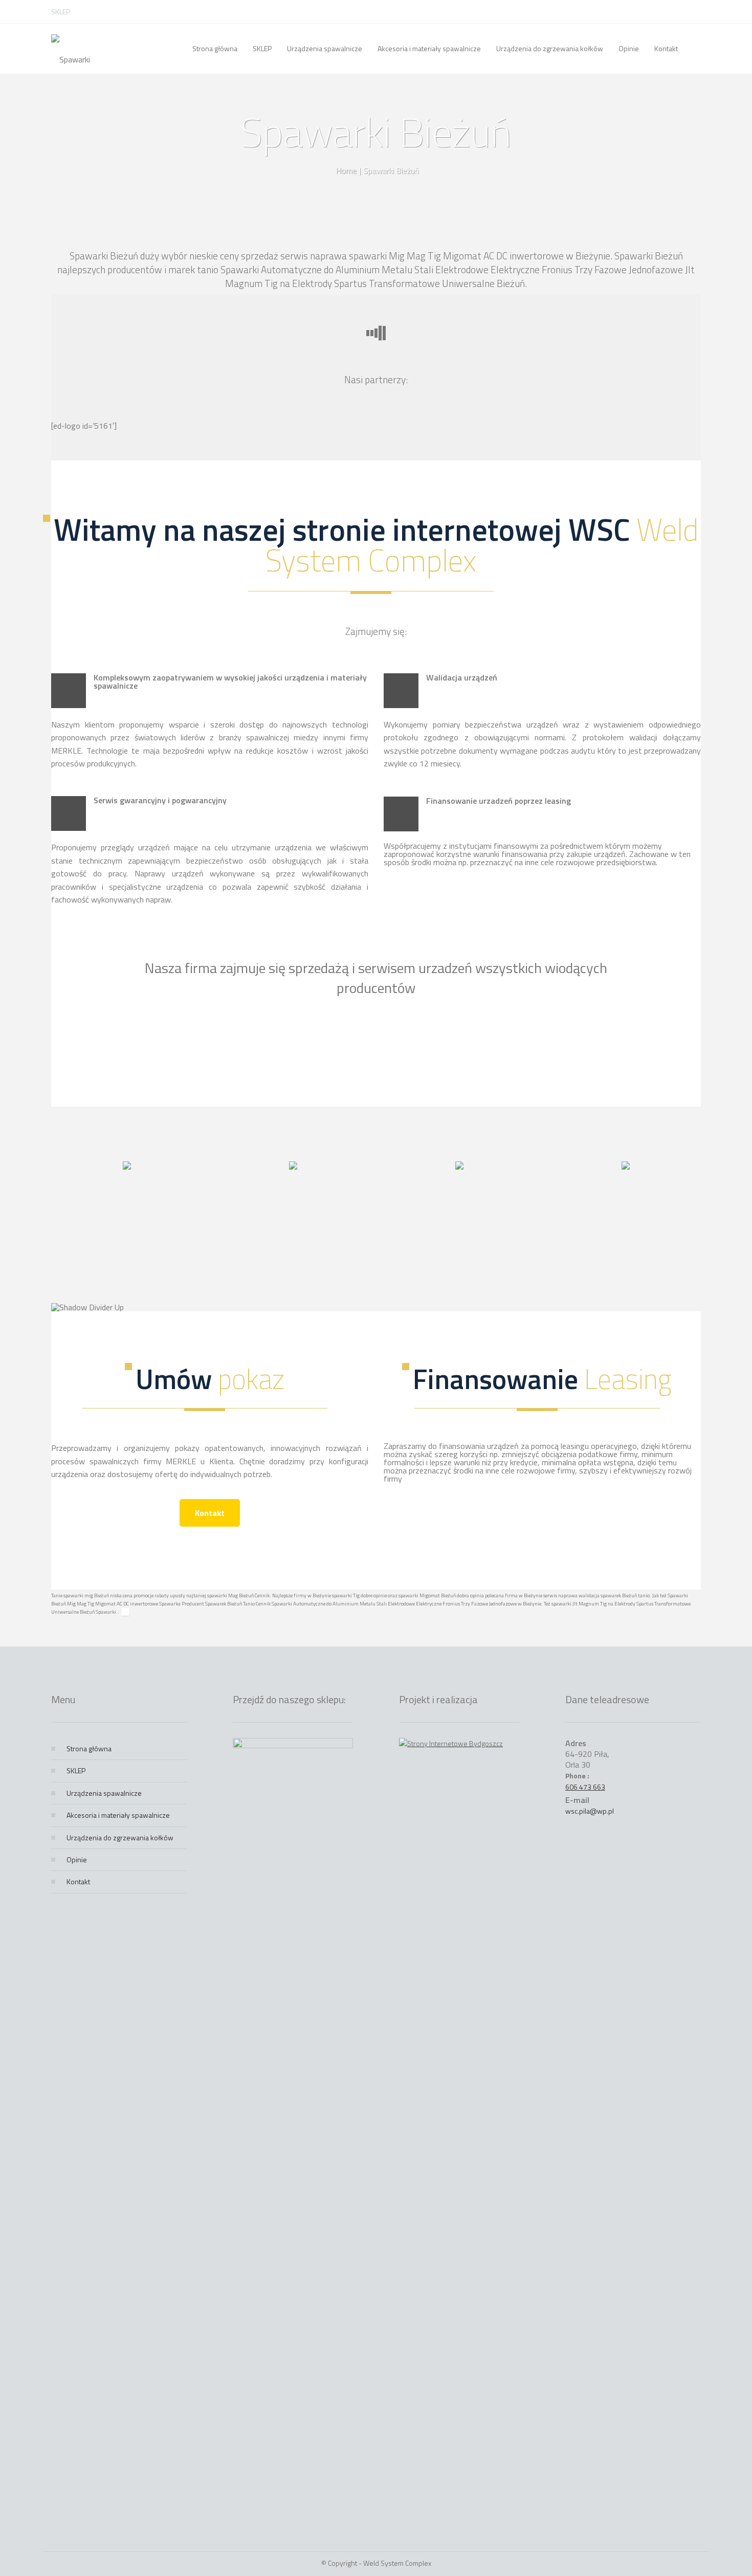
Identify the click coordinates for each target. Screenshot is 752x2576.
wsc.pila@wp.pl (590, 1811)
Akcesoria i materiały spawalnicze (118, 1815)
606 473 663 (585, 1787)
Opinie (77, 1859)
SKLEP (61, 12)
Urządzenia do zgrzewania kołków (120, 1837)
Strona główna (89, 1748)
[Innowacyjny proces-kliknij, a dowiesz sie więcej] (127, 1166)
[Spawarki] (71, 49)
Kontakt (210, 1513)
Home (346, 170)
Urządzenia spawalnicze (104, 1793)
